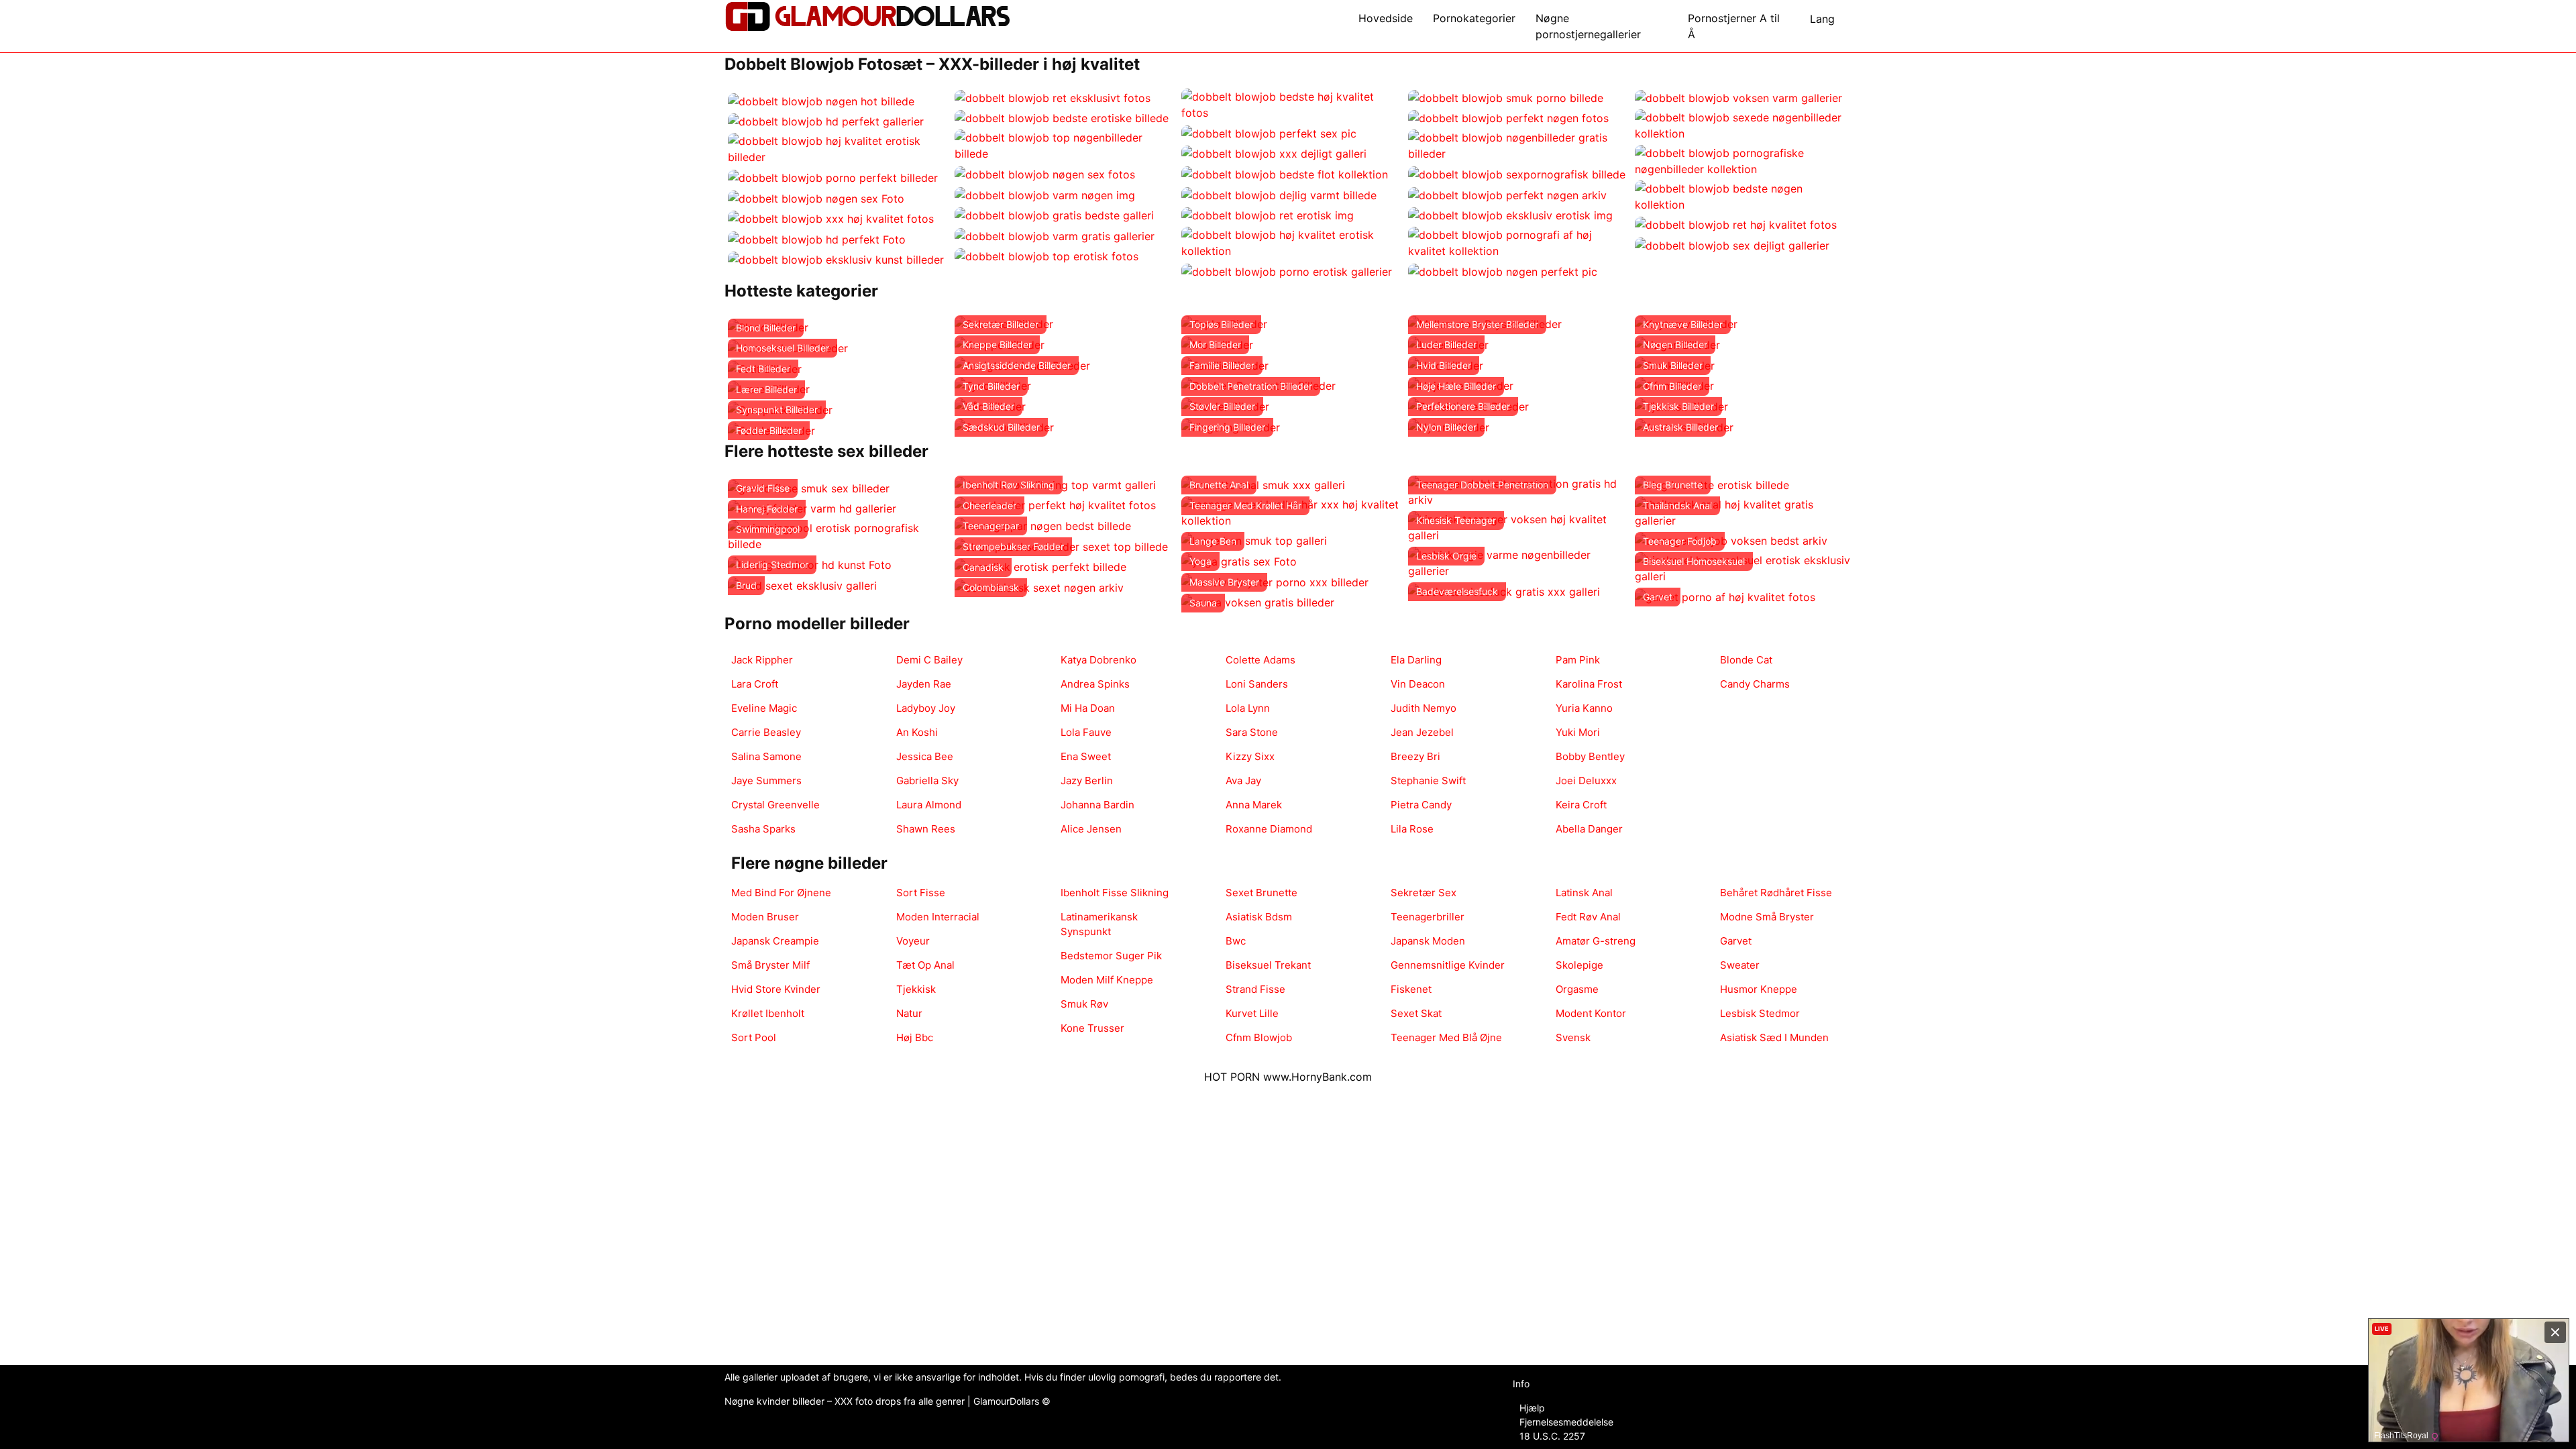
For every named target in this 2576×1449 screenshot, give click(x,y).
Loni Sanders (1257, 684)
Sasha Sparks (763, 829)
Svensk (1573, 1037)
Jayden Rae (924, 684)
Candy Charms (1755, 684)
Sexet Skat (1416, 1013)
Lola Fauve (1086, 732)
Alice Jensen (1091, 829)
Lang (1822, 19)
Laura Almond (929, 805)
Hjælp (1532, 1408)
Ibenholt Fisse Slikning (1115, 893)
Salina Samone (766, 756)
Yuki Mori (1578, 732)
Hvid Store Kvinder (776, 989)
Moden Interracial (938, 917)
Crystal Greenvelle (775, 805)
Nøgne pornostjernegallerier (1588, 26)
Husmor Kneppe (1759, 989)
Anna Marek (1254, 805)
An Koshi (917, 732)
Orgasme (1577, 989)
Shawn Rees (926, 829)
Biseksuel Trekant (1268, 965)
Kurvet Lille (1252, 1013)
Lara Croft (755, 684)
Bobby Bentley (1590, 756)
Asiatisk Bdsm (1259, 917)
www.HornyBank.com (1318, 1077)
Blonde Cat (1746, 660)
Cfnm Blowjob (1259, 1037)
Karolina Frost (1589, 684)
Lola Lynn (1248, 708)
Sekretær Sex (1424, 893)
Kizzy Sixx (1250, 756)
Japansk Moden (1428, 941)
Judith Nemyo (1424, 708)
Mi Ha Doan (1088, 708)
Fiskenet (1411, 989)
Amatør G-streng (1596, 941)
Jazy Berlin (1087, 781)
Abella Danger (1589, 829)
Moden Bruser (765, 917)
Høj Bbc (915, 1037)
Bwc (1236, 941)
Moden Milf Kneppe (1107, 980)
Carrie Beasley (766, 732)
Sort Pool (754, 1037)
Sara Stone (1252, 732)
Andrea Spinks (1095, 684)
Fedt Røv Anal (1588, 917)
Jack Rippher (762, 660)
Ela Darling (1416, 660)
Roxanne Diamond (1269, 829)
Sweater (1740, 965)
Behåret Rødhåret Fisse (1776, 893)
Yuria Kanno (1584, 708)
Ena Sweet (1086, 756)
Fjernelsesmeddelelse (1566, 1422)
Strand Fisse (1255, 989)
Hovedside (1386, 18)
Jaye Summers (766, 781)
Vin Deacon (1418, 684)
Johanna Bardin (1097, 805)
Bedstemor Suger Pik (1111, 956)
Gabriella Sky (927, 781)
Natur (909, 1013)
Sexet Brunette (1262, 893)
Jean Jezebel (1422, 732)
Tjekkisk (916, 989)
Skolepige (1579, 965)
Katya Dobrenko (1098, 660)
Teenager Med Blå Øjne (1446, 1037)
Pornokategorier (1474, 18)
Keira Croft (1581, 805)
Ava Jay (1243, 781)
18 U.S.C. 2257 (1552, 1436)
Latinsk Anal (1584, 893)
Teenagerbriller (1428, 917)
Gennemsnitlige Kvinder (1448, 965)
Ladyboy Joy (926, 708)
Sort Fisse (921, 893)
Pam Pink (1578, 660)
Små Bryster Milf (770, 965)
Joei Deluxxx (1586, 781)
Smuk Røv (1084, 1004)
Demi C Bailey (929, 660)
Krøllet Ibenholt (768, 1013)
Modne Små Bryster (1767, 917)
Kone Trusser (1092, 1028)
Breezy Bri (1415, 756)
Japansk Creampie (775, 941)
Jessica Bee (925, 756)
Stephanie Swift (1428, 781)
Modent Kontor (1591, 1013)
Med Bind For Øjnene (781, 893)
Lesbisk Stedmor (1760, 1013)
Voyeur (913, 941)
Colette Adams (1260, 660)
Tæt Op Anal (925, 965)
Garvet (1736, 941)
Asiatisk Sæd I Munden (1774, 1037)
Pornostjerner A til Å (1734, 26)
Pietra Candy (1421, 805)
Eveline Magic (764, 708)
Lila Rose (1412, 829)
